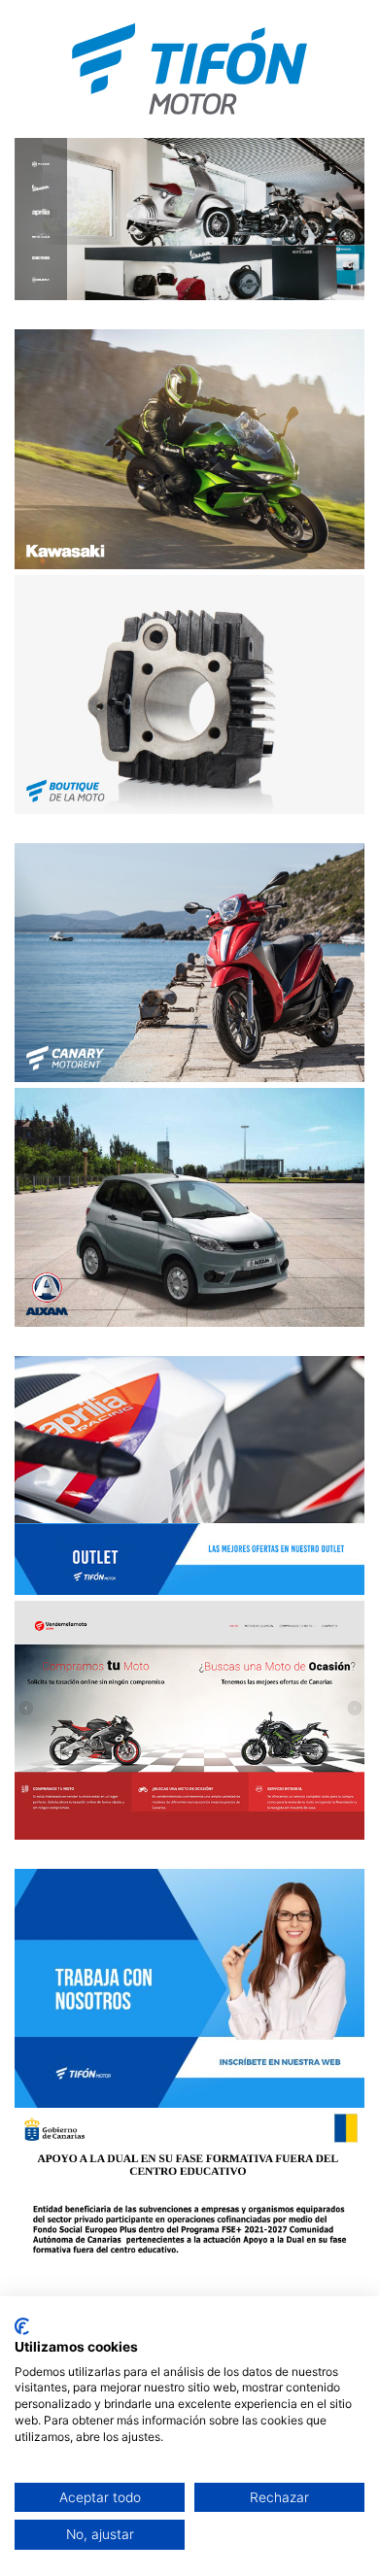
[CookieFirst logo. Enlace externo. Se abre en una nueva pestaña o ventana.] (22, 2326)
